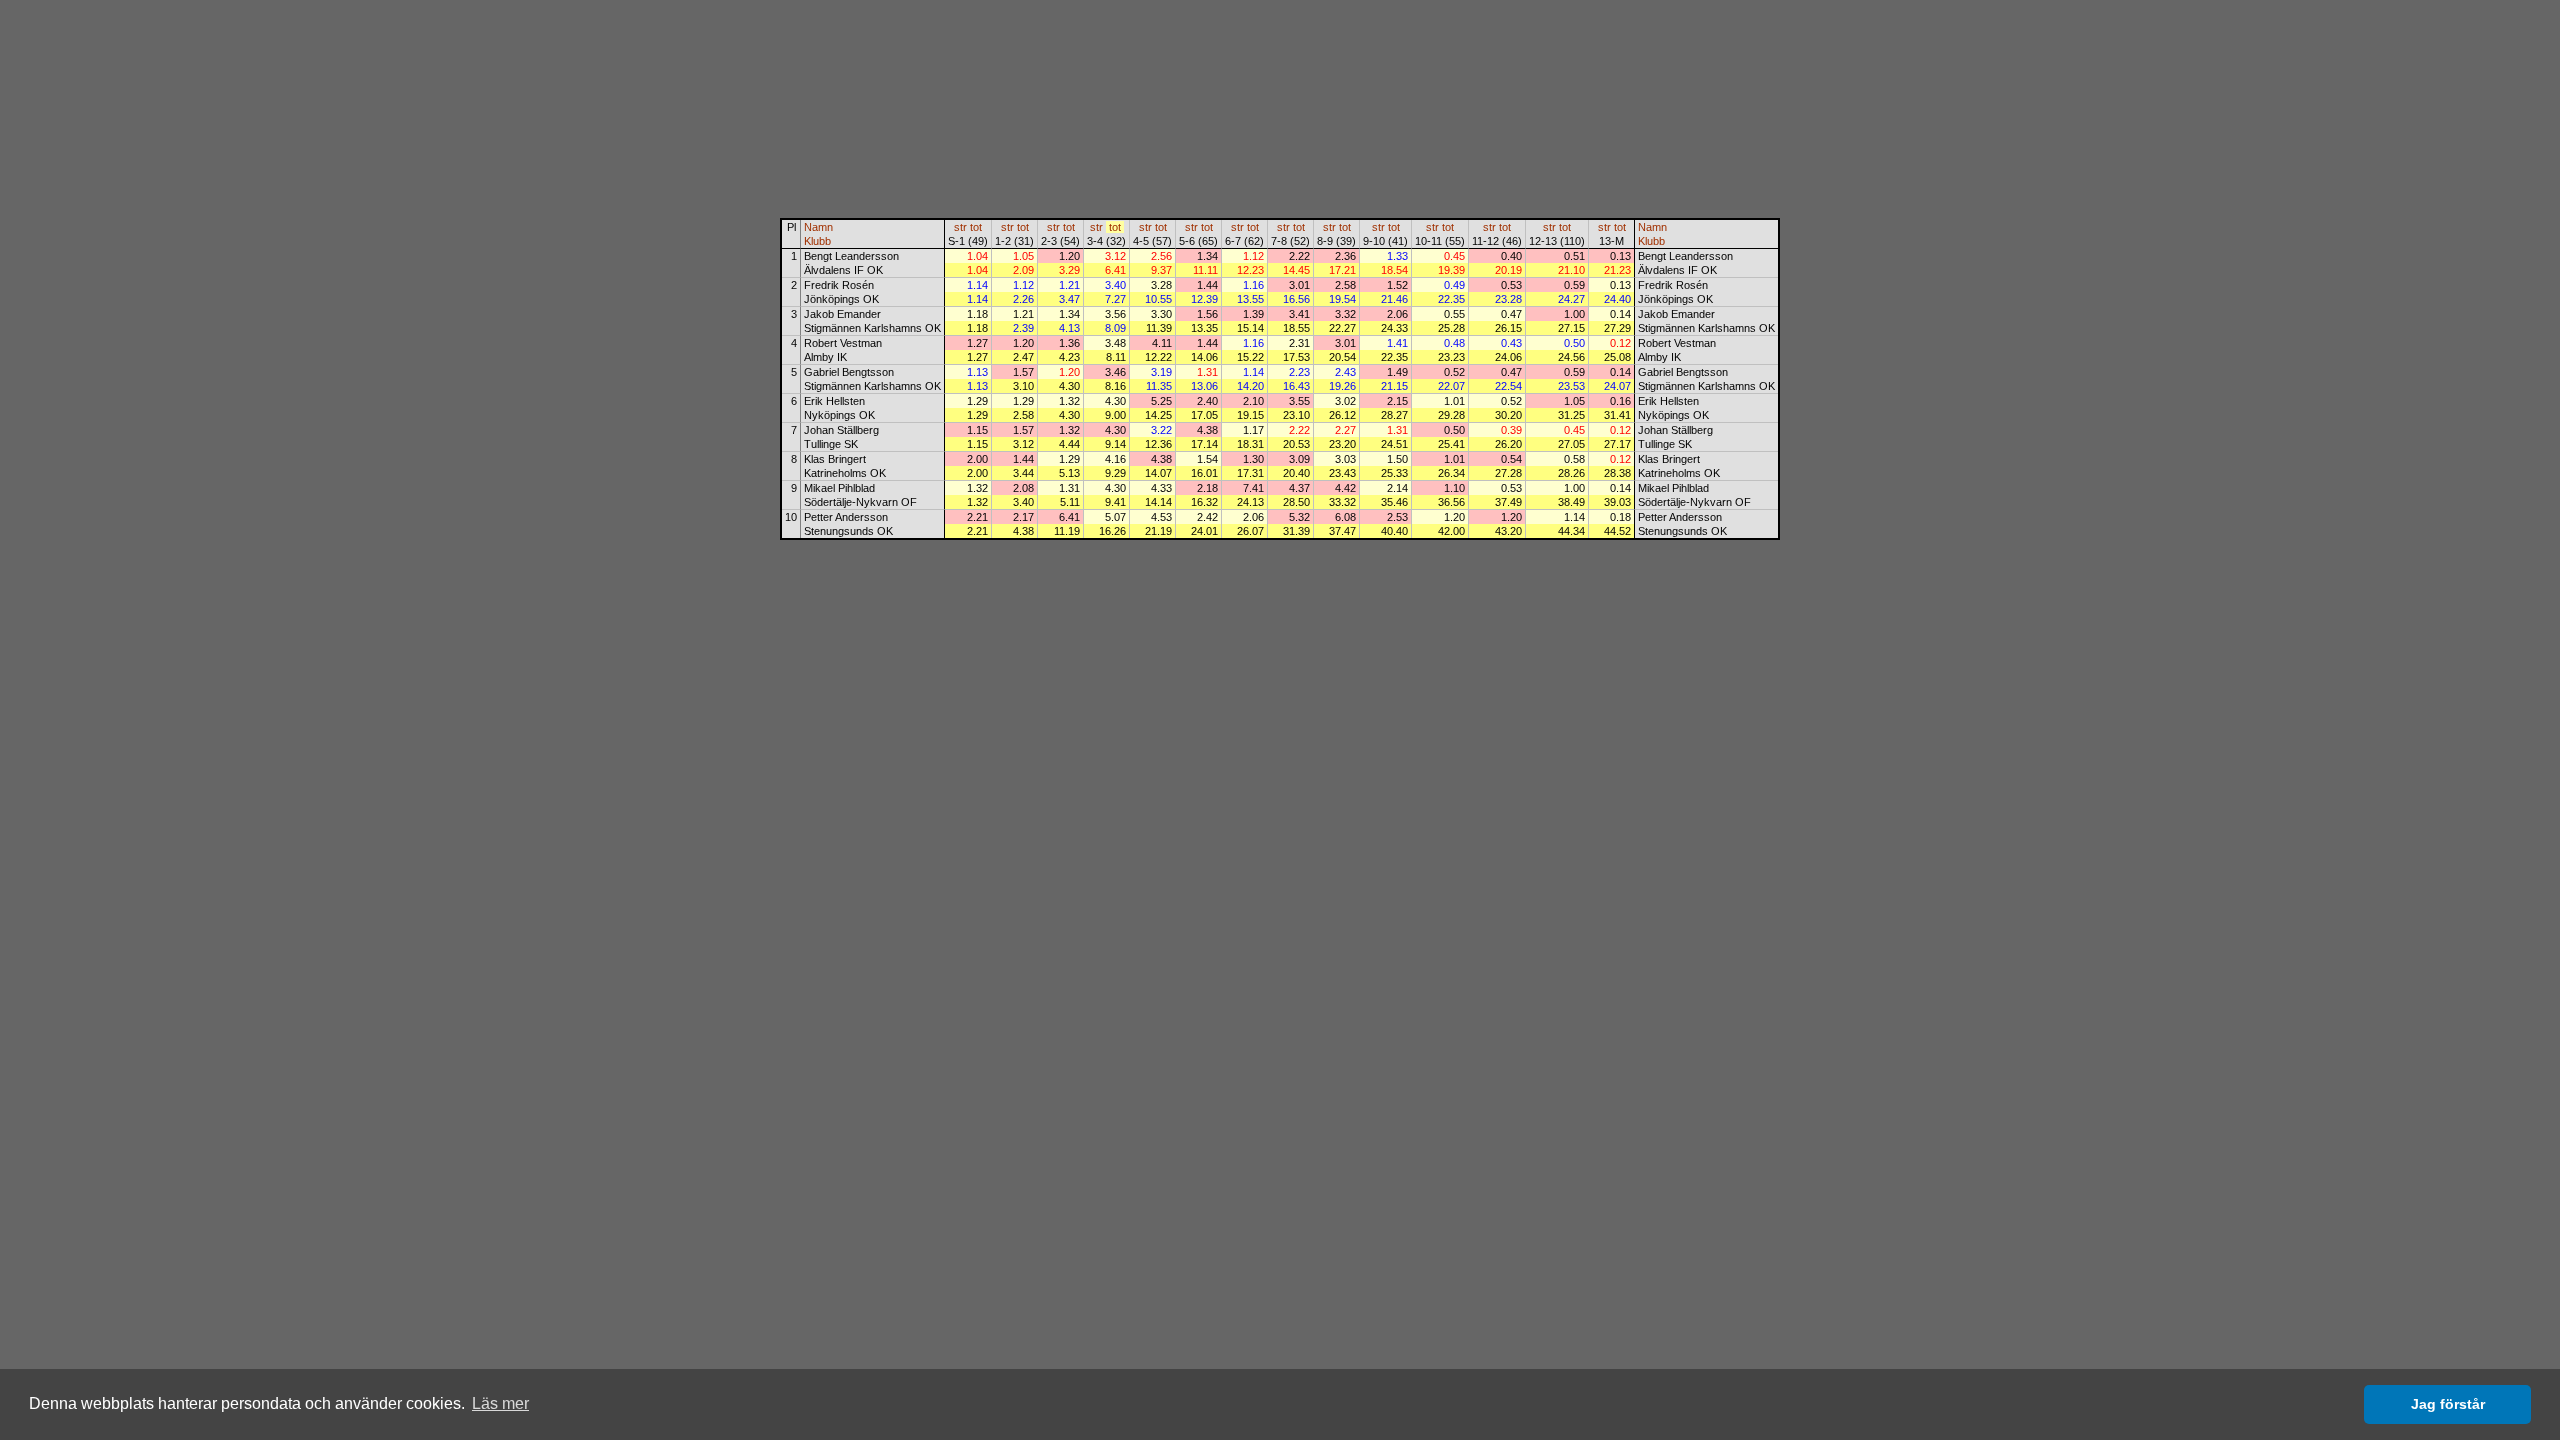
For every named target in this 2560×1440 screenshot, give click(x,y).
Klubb (817, 241)
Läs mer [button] (500, 1403)
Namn (818, 227)
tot (976, 227)
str (960, 227)
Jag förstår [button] (2448, 1404)
